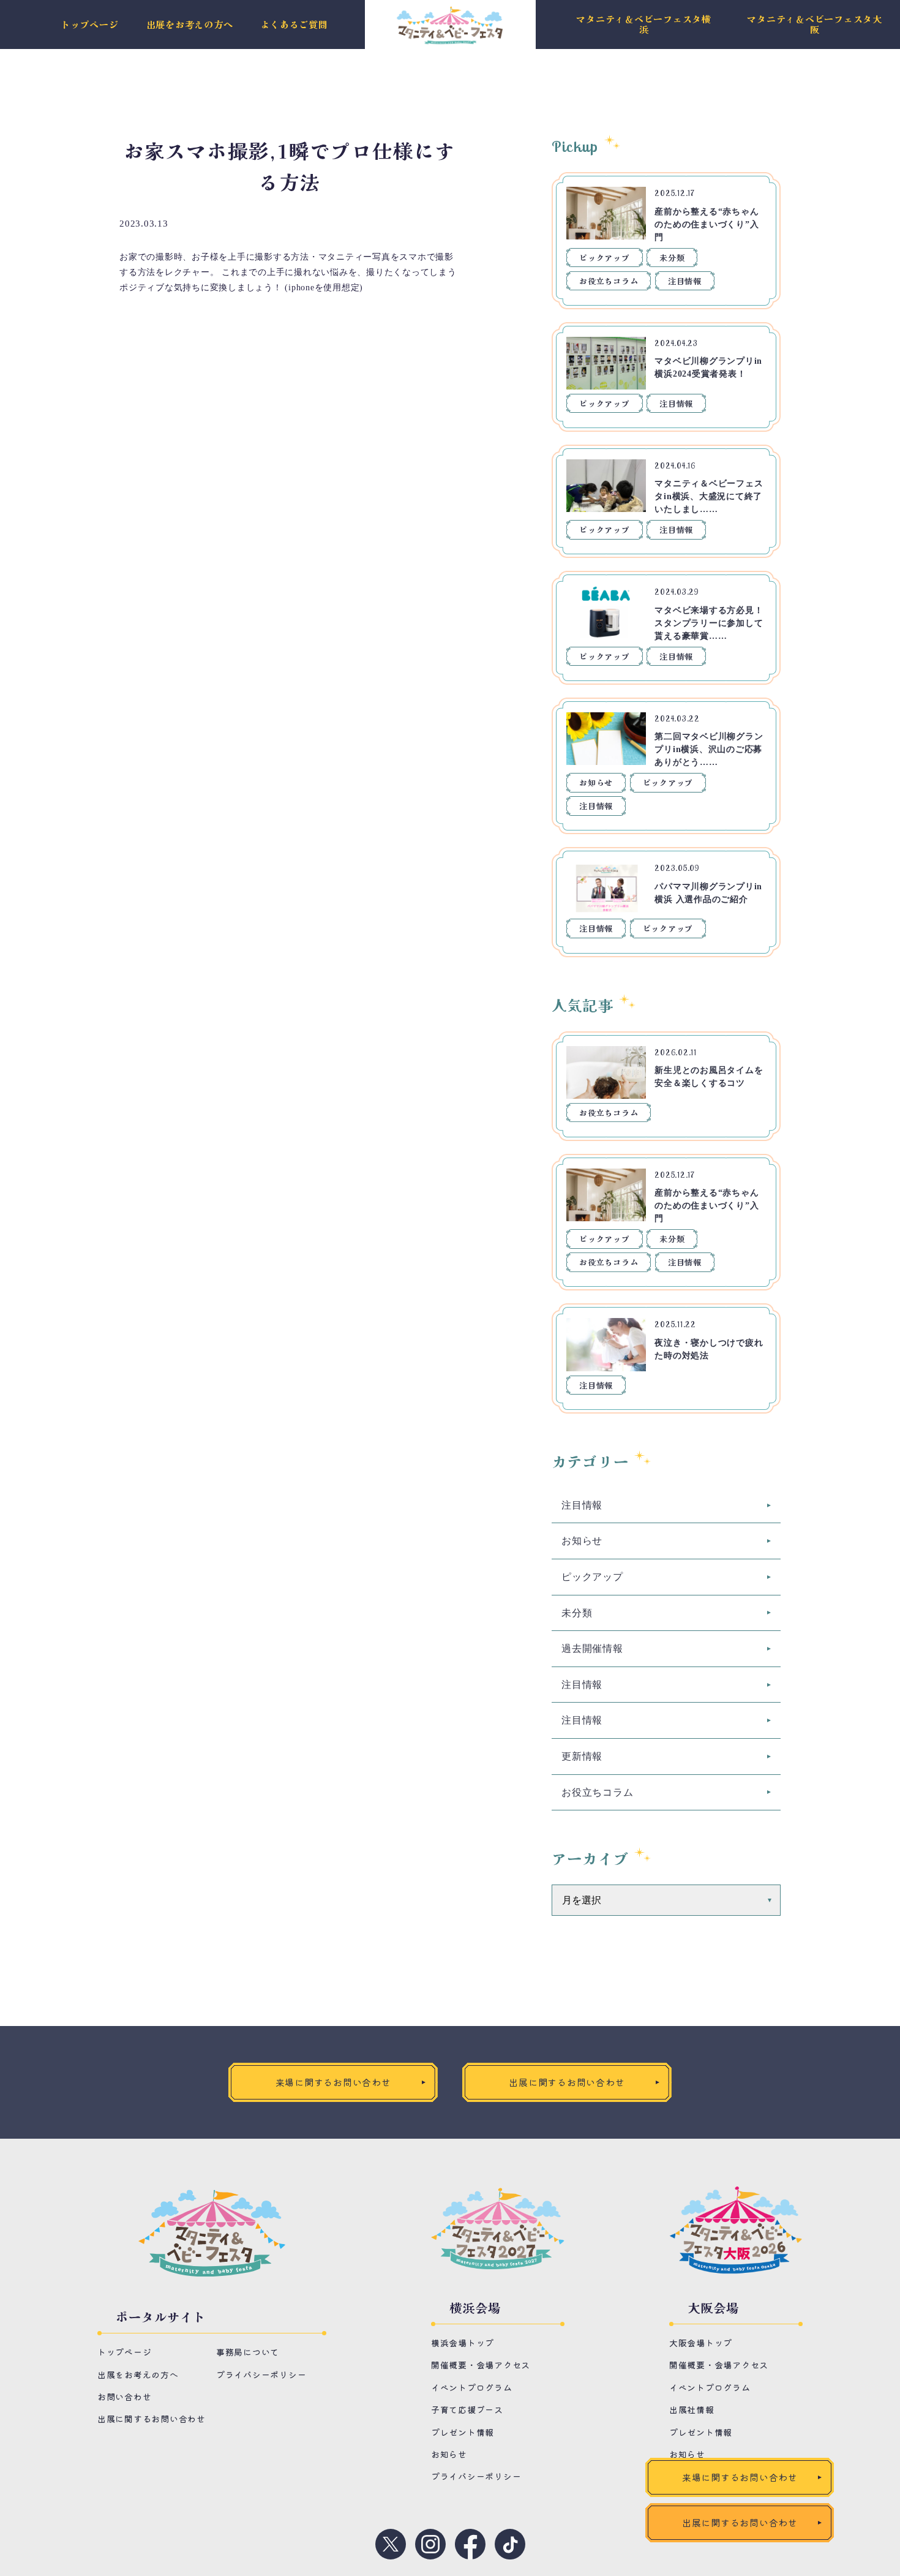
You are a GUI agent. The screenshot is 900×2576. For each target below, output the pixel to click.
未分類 (672, 258)
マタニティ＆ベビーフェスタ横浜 (644, 24)
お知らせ (596, 782)
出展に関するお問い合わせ (152, 2419)
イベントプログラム (472, 2387)
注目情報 (685, 281)
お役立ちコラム (609, 281)
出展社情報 (692, 2409)
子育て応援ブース (467, 2409)
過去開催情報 (592, 1648)
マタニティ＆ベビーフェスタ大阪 (815, 24)
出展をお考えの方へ (190, 25)
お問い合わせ (125, 2397)
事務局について (248, 2352)
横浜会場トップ (463, 2343)
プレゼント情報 (463, 2432)
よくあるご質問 (294, 25)
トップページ (90, 25)
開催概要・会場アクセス (481, 2365)
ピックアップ (605, 258)
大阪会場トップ (701, 2343)
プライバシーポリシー (261, 2375)
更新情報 (582, 1756)
